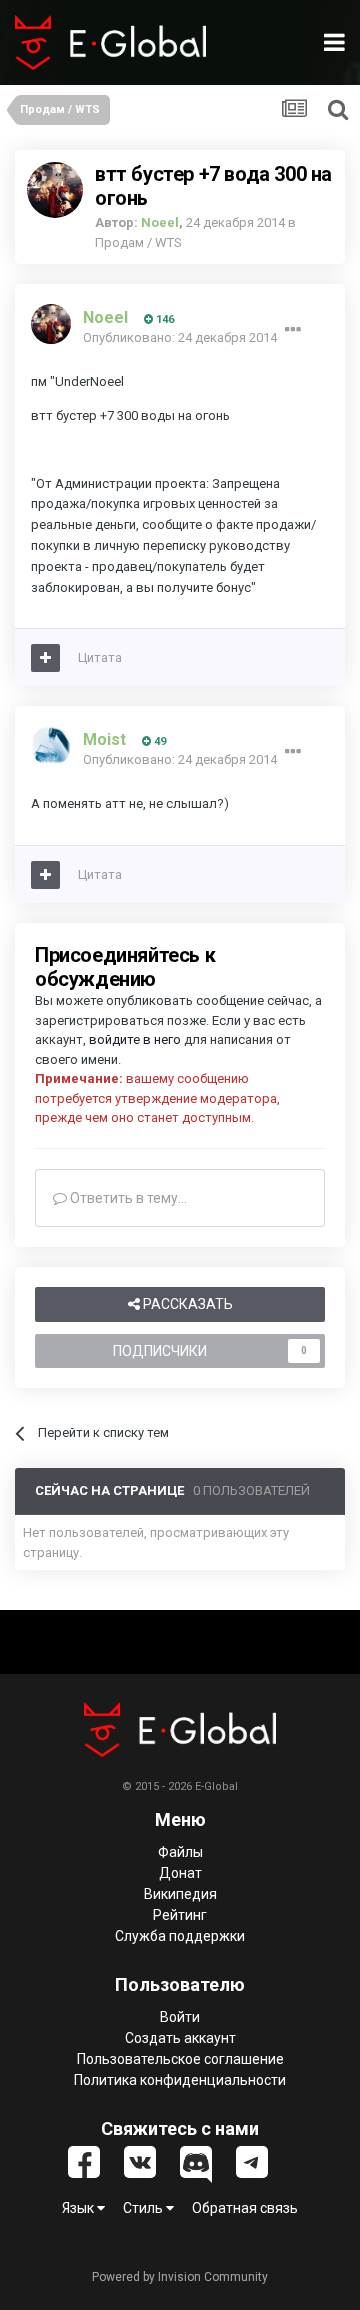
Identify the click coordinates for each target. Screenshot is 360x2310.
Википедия (180, 1894)
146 (163, 319)
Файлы (180, 1852)
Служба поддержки (180, 1936)
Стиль (144, 2208)
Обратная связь (245, 2208)
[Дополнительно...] (293, 330)
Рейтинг (180, 1915)
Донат (180, 1873)
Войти (180, 2017)
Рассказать (186, 1304)
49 (158, 741)
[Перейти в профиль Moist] (51, 746)
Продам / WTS (138, 242)
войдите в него (135, 1039)
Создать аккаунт (180, 2038)
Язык (79, 2208)
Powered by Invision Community (180, 2277)
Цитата (100, 657)
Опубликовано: (180, 337)
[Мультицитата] (45, 658)
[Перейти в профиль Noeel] (55, 190)
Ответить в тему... (127, 1198)
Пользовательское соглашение (180, 2059)
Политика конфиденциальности (180, 2080)
